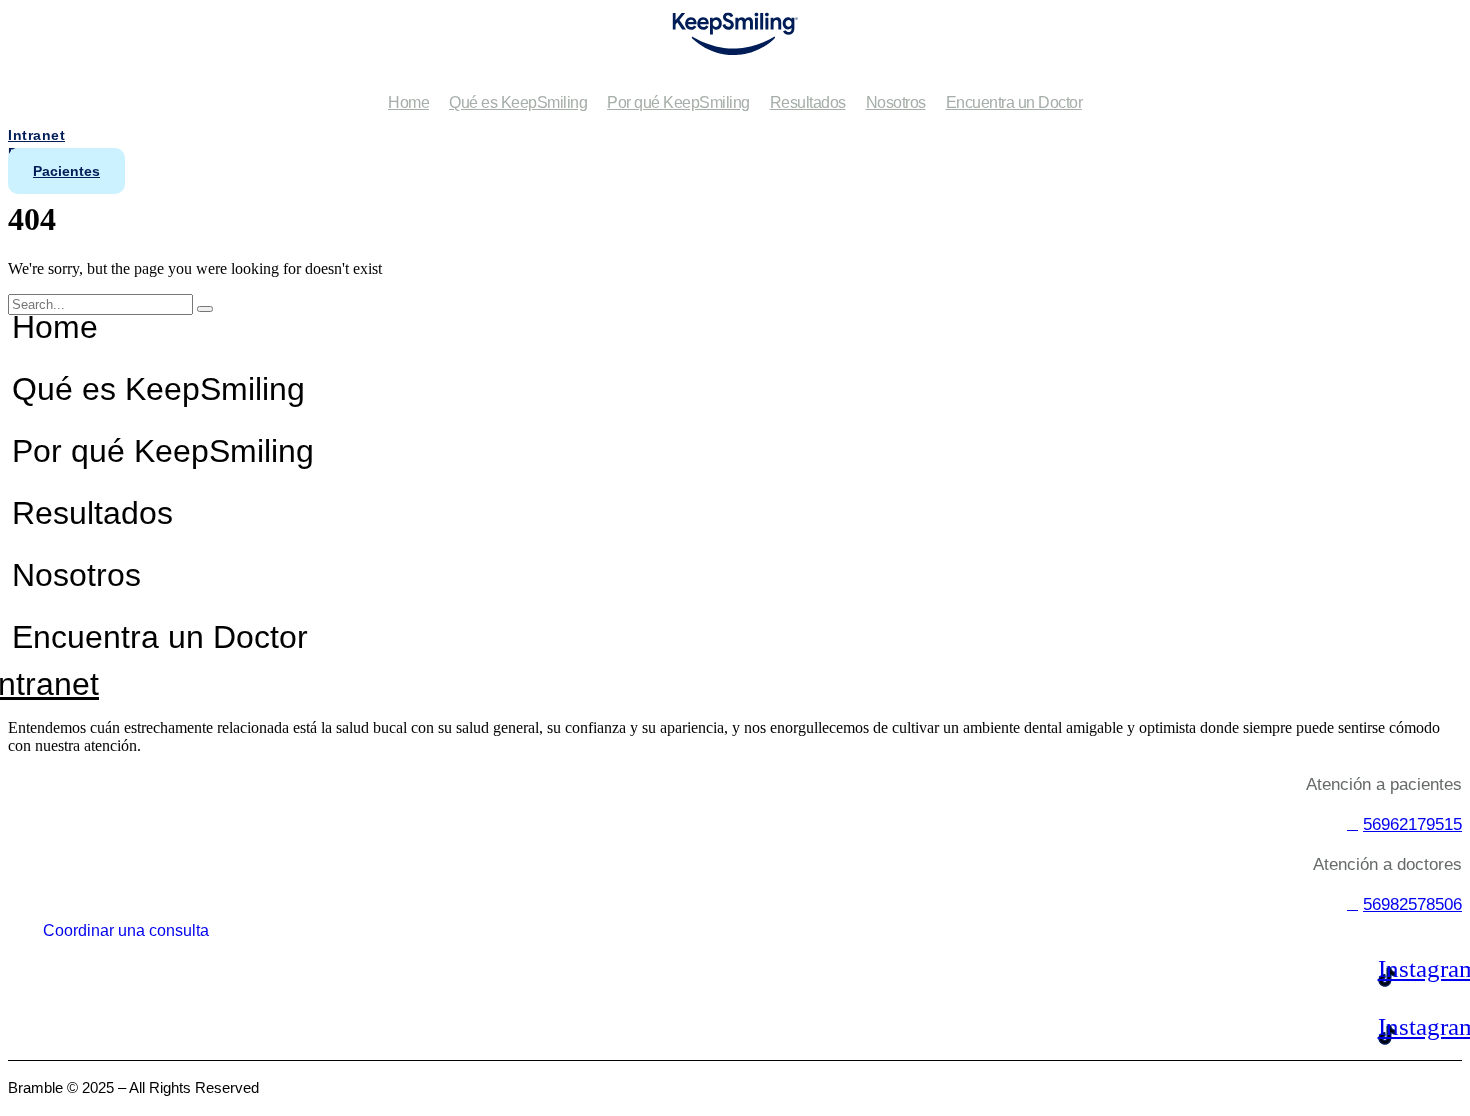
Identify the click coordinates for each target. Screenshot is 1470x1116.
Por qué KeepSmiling (678, 102)
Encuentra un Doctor (1014, 102)
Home (408, 102)
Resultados (808, 102)
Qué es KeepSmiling (518, 102)
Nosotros (896, 102)
